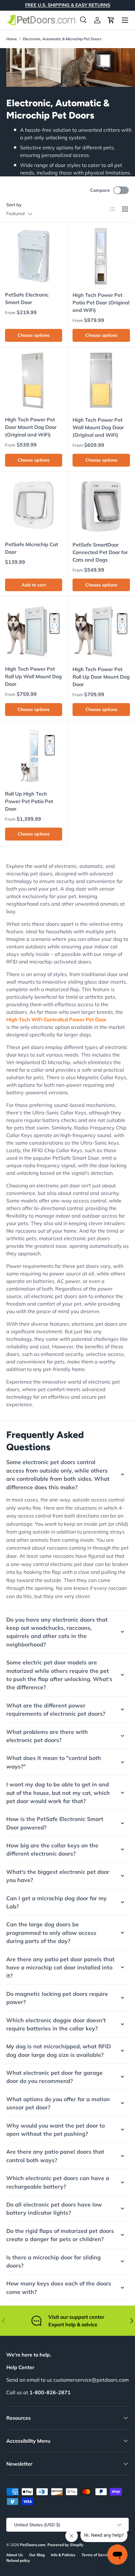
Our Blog (37, 2555)
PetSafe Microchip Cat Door (32, 548)
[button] (111, 20)
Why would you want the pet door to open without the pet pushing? (56, 2129)
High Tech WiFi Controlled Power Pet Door (56, 1019)
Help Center (20, 2367)
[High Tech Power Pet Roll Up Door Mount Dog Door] (101, 630)
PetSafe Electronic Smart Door (27, 298)
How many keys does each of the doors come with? (59, 2287)
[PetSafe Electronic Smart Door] (34, 256)
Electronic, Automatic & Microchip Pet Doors (62, 39)
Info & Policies (63, 2555)
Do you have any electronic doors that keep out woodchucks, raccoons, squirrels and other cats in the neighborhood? (57, 1632)
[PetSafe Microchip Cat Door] (34, 506)
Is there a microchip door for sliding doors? (54, 2261)
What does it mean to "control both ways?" (54, 1762)
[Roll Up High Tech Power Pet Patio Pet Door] (34, 755)
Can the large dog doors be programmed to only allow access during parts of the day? (51, 1932)
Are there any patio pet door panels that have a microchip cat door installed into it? (60, 1967)
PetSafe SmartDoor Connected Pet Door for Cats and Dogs (100, 552)
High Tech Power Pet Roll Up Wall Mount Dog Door (33, 676)
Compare (100, 190)
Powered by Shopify (65, 2545)
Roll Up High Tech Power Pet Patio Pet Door (29, 801)
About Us (15, 2555)
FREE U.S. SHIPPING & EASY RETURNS (68, 5)
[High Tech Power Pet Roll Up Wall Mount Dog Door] (34, 630)
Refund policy (18, 2560)
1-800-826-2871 (50, 2392)
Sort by (14, 205)
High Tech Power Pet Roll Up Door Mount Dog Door (101, 677)
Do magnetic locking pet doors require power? (57, 1998)
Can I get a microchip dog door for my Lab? (57, 1902)
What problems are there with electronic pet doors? (47, 1736)
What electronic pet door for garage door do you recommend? (54, 2077)
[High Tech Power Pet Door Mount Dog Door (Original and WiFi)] (34, 381)
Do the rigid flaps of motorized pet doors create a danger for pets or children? (60, 2235)
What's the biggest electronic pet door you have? (58, 1876)
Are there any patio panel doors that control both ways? (55, 2156)
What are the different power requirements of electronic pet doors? (56, 1709)
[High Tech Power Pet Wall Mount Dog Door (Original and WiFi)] (101, 381)
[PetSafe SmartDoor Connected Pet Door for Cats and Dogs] (101, 506)
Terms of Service (97, 2555)
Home (12, 39)
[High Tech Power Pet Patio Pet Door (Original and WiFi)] (101, 256)
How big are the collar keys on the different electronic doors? (52, 1849)
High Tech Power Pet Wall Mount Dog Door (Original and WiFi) (98, 427)
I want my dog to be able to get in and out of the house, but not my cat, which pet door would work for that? (58, 1793)
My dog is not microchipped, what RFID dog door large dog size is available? (59, 2050)
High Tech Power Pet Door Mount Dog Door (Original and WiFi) (31, 427)
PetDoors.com (33, 2545)
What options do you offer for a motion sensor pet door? (58, 2103)
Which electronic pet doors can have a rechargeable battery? (58, 2182)
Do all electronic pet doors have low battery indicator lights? (54, 2208)
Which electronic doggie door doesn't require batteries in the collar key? (56, 2024)
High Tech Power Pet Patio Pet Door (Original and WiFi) (101, 303)
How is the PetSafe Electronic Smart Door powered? (55, 1823)
